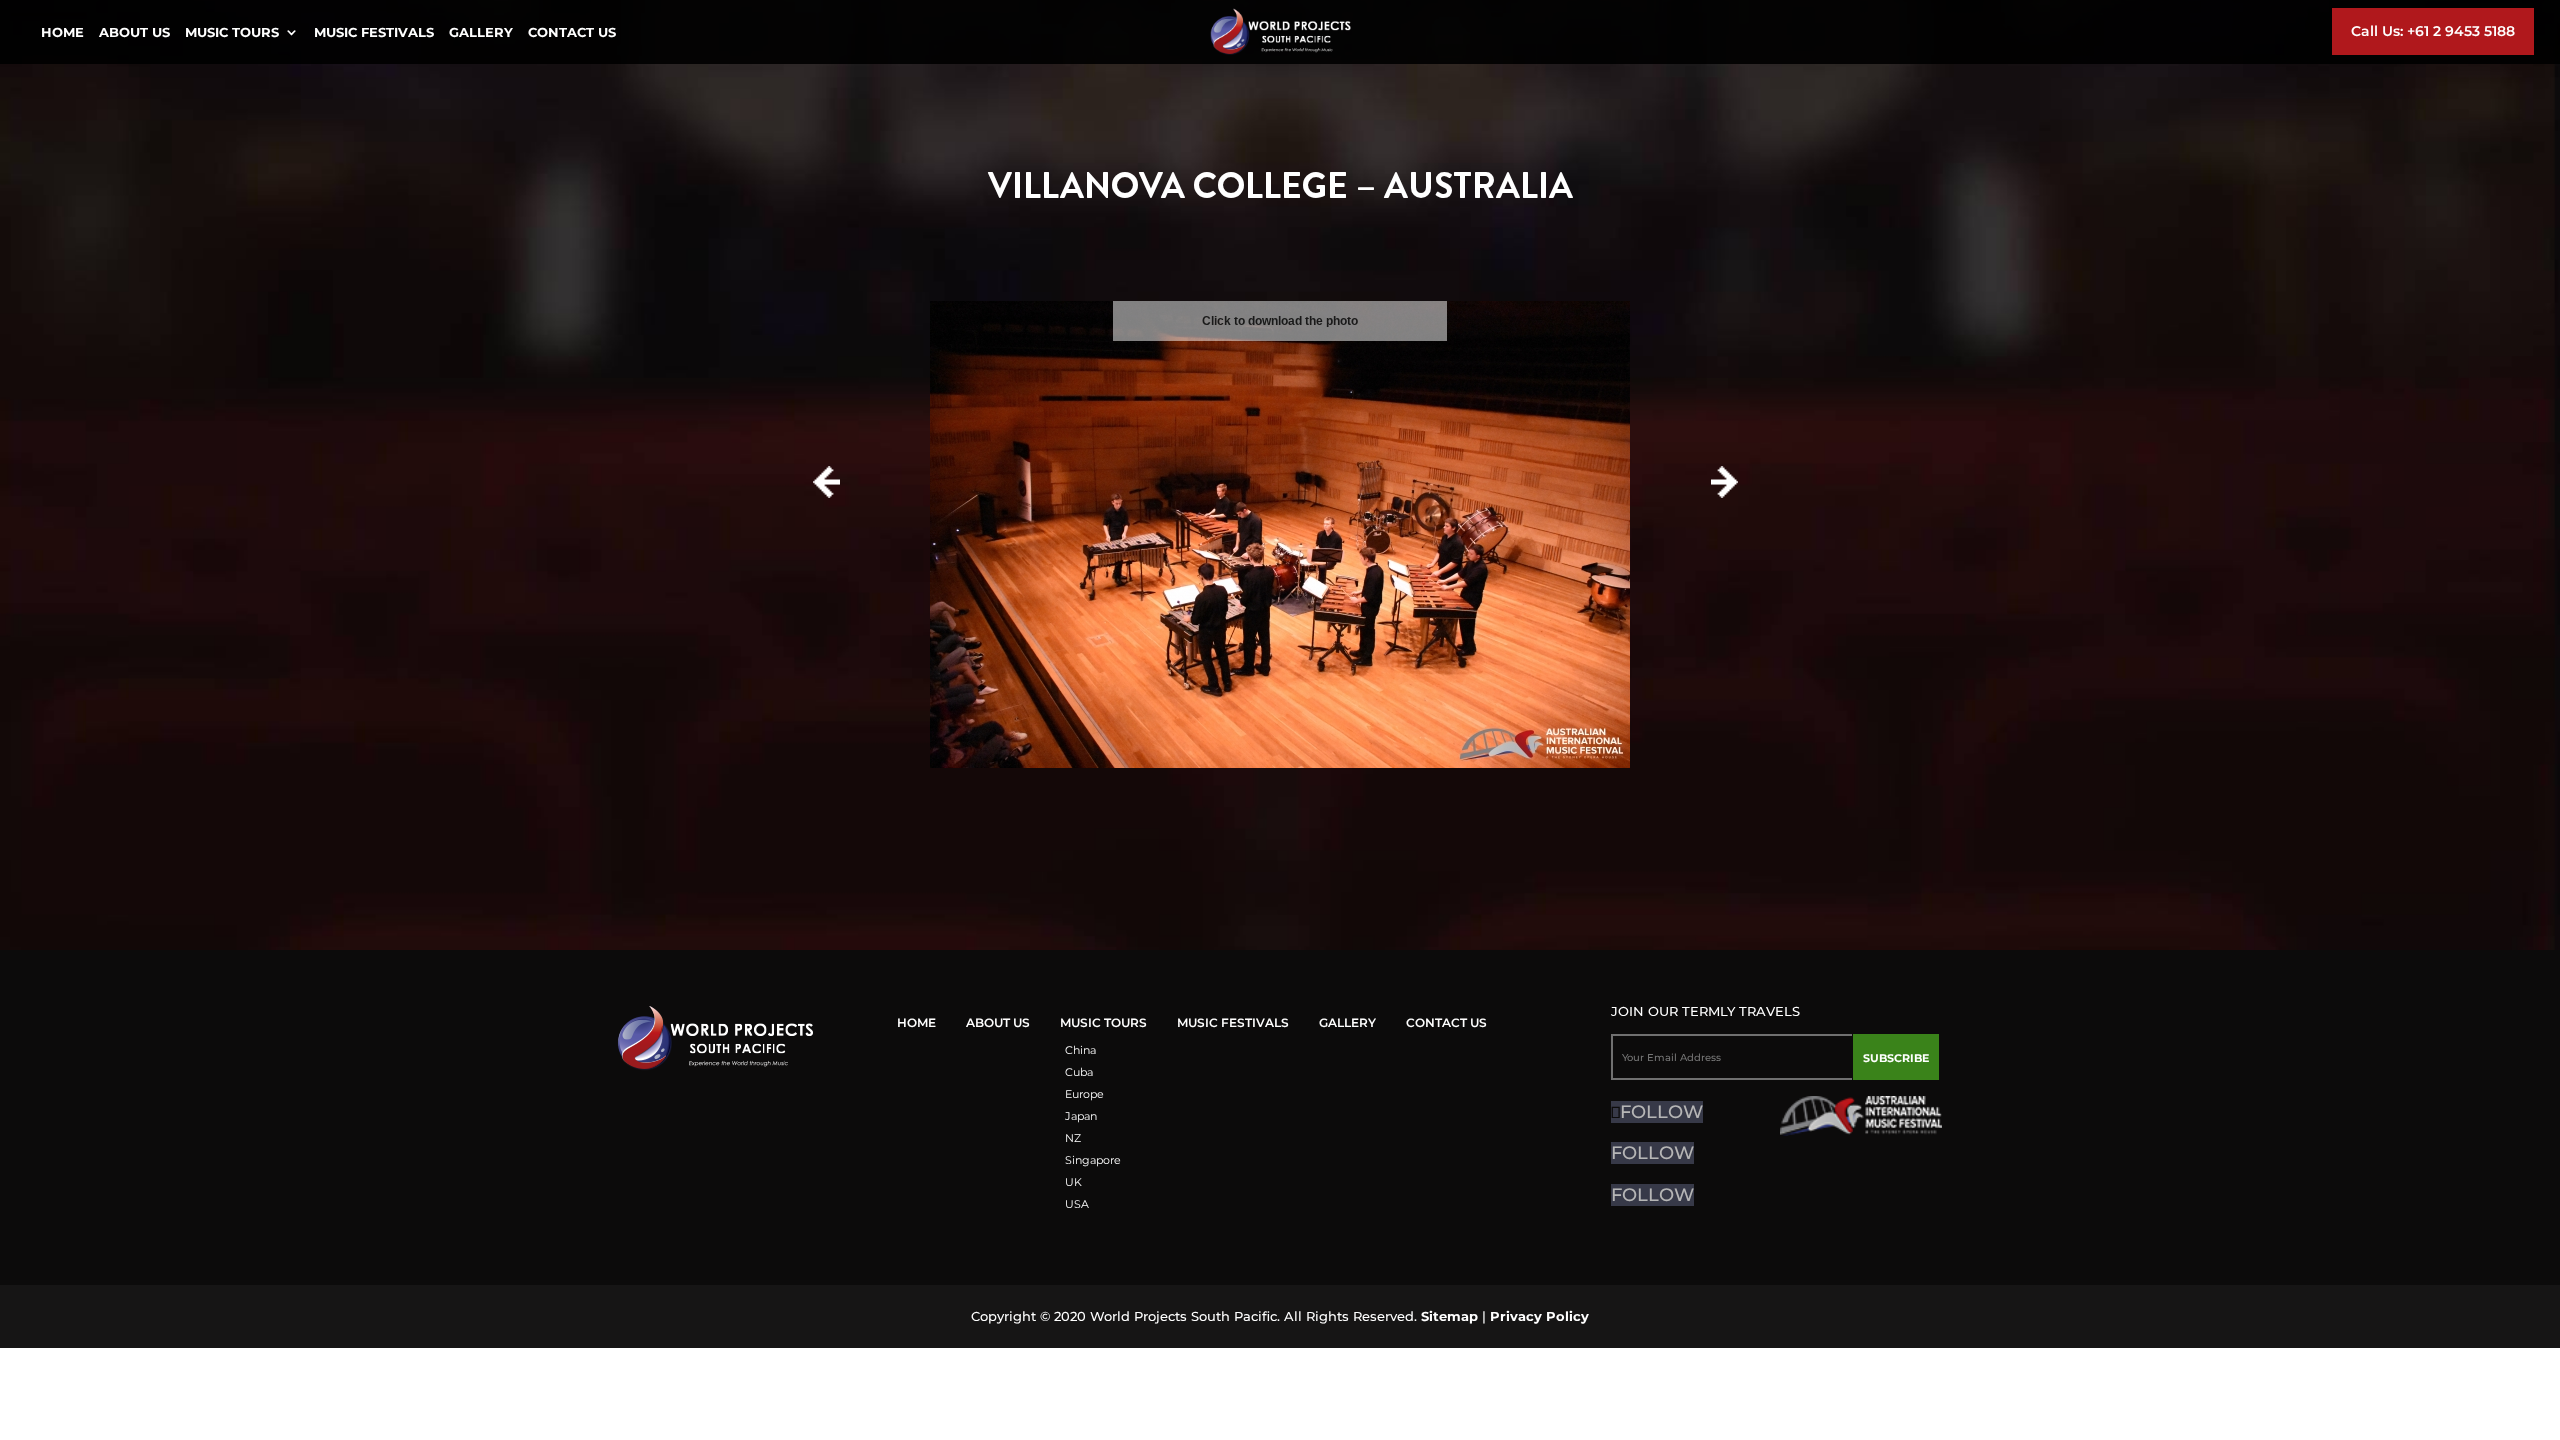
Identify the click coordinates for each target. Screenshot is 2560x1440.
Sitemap (1449, 1316)
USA (1077, 1204)
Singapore (1093, 1160)
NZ (1073, 1138)
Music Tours (232, 32)
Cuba (1079, 1072)
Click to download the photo (1280, 321)
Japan (1081, 1116)
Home (62, 32)
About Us (134, 32)
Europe (1084, 1094)
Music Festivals (374, 32)
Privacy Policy (1539, 1316)
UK (1073, 1182)
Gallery (481, 32)
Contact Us (572, 32)
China (1080, 1050)
